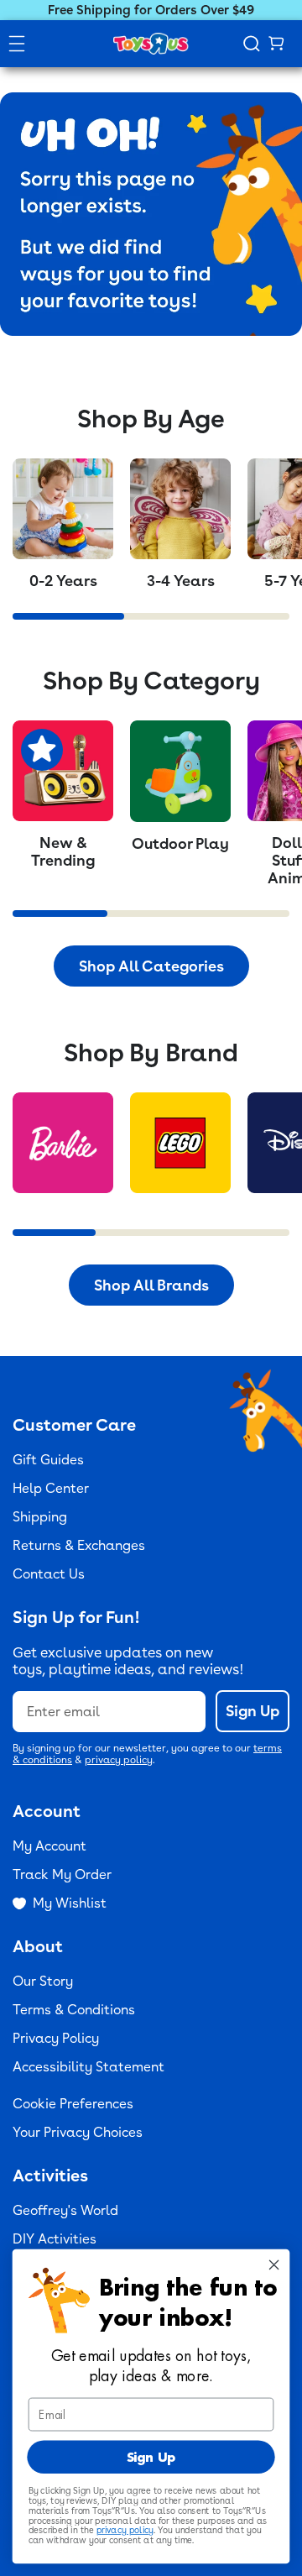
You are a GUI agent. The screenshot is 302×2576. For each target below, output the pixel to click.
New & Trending (63, 851)
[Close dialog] (274, 2264)
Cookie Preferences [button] (73, 2104)
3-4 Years (181, 581)
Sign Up (253, 1711)
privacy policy (119, 1760)
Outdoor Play (180, 843)
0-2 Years (63, 581)
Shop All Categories (151, 966)
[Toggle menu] (17, 44)
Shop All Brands (151, 1285)
